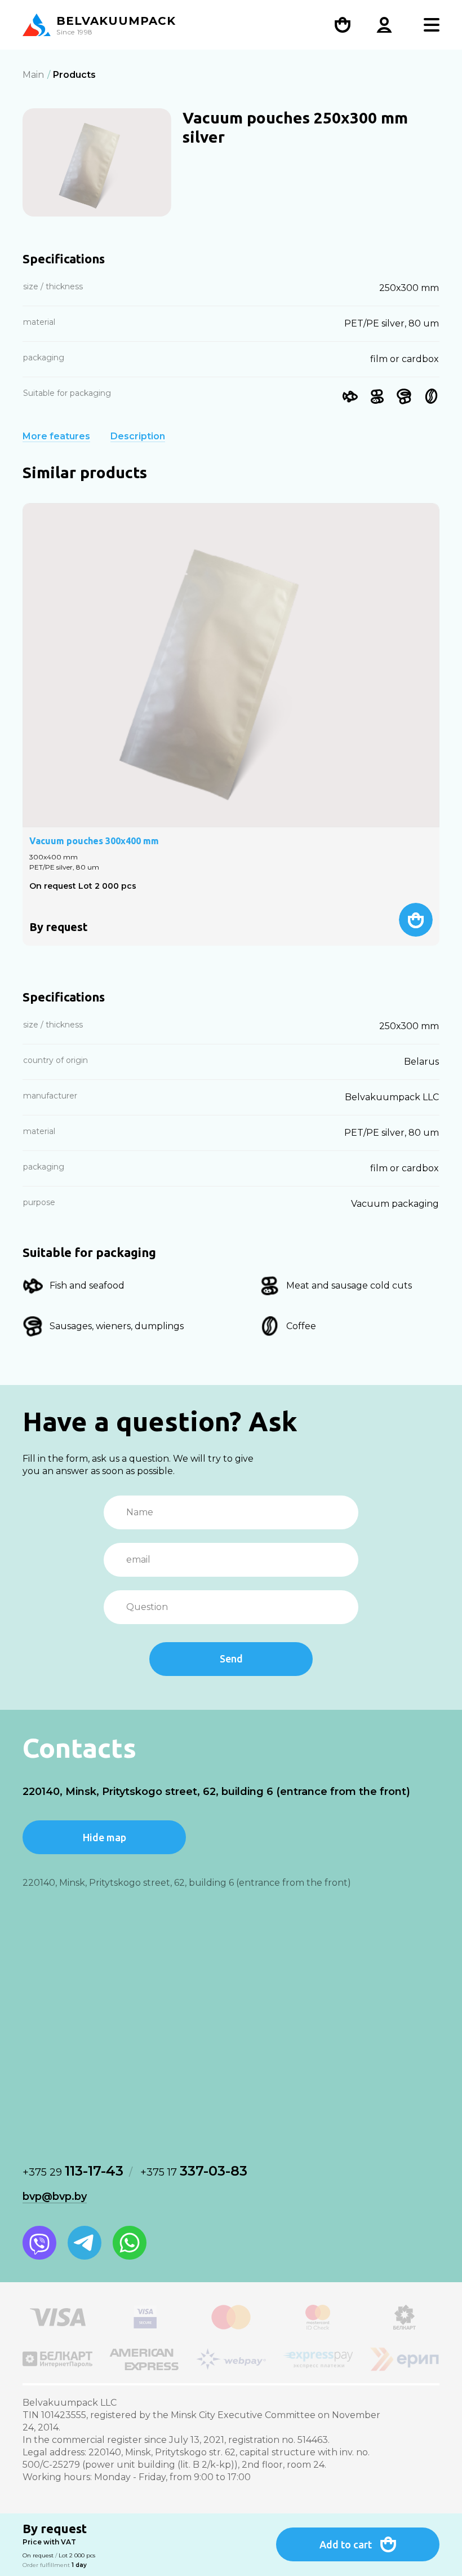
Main (33, 75)
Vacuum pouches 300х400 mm (94, 841)
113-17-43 (73, 2171)
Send (231, 1658)
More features (56, 436)
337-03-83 (194, 2171)
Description (138, 436)
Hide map (105, 1837)
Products (74, 75)
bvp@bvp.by (55, 2196)
